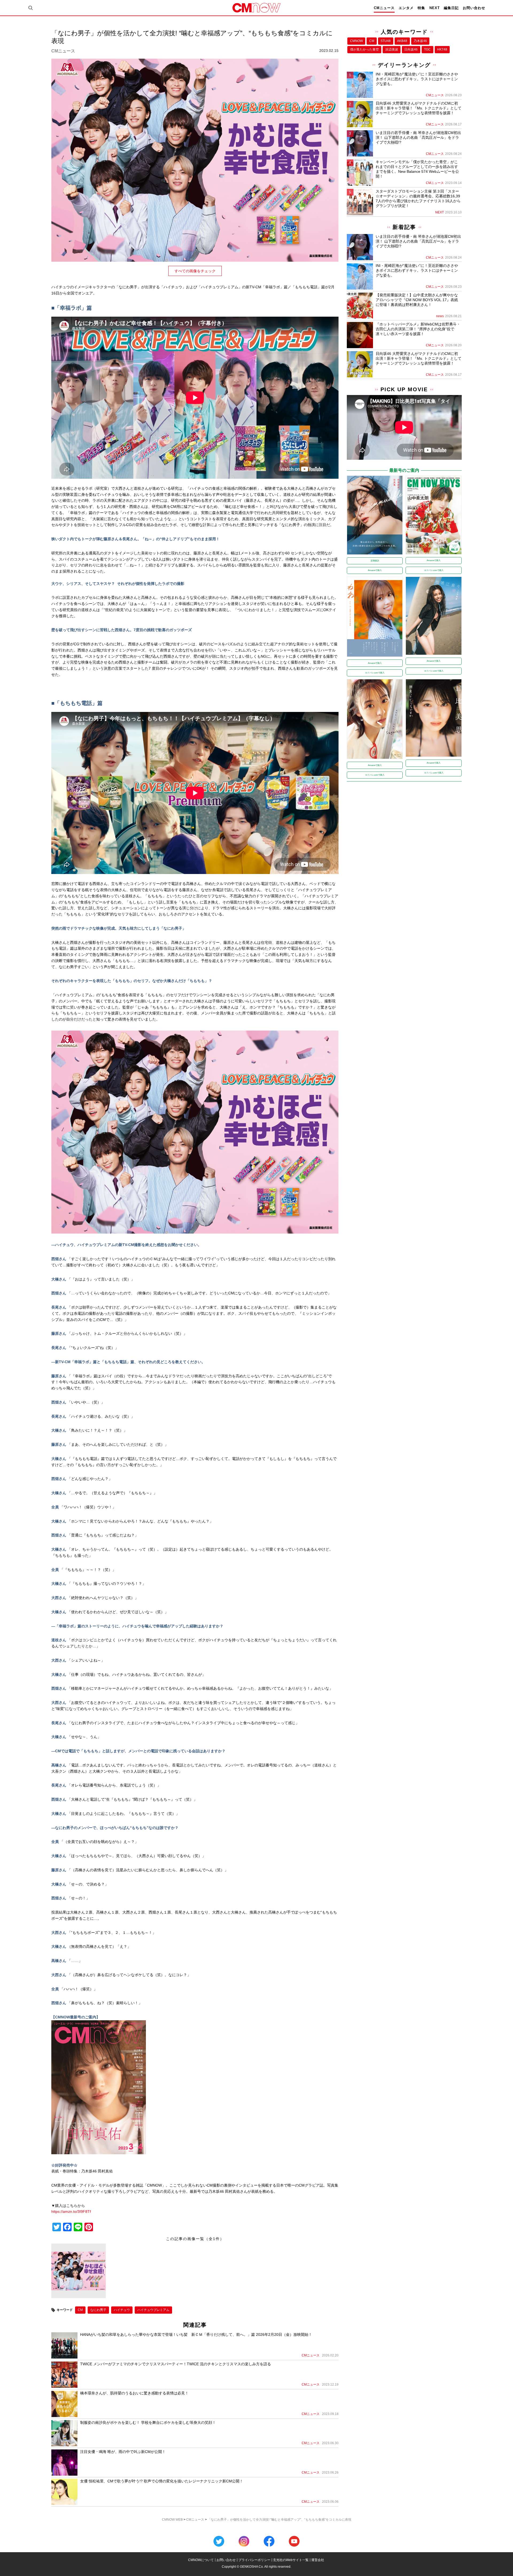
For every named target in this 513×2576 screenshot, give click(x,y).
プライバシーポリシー (254, 2560)
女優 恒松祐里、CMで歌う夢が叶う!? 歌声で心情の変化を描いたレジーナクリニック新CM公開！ (162, 2481)
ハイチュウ (122, 2310)
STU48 (386, 41)
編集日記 (451, 8)
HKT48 (442, 49)
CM (80, 2310)
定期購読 (375, 561)
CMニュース (384, 8)
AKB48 (402, 41)
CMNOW (356, 41)
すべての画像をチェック (195, 271)
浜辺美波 (392, 49)
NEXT (435, 8)
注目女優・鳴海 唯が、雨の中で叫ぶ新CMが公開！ (123, 2452)
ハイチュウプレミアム (153, 2310)
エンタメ (406, 8)
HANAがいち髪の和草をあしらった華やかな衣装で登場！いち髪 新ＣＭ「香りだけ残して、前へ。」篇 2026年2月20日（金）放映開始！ (196, 2334)
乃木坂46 (420, 41)
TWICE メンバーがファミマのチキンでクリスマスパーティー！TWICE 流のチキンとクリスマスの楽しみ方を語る (176, 2364)
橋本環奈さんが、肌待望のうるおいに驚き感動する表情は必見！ (134, 2393)
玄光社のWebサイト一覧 (291, 2560)
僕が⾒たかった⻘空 (364, 49)
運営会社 (318, 2560)
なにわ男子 (98, 2310)
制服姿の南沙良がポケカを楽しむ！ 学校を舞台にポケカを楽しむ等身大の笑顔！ (148, 2422)
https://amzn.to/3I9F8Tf (71, 2211)
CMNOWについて (201, 2560)
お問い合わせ (474, 8)
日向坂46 (411, 49)
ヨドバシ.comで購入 (434, 570)
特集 (421, 8)
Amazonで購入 (375, 570)
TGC (427, 49)
